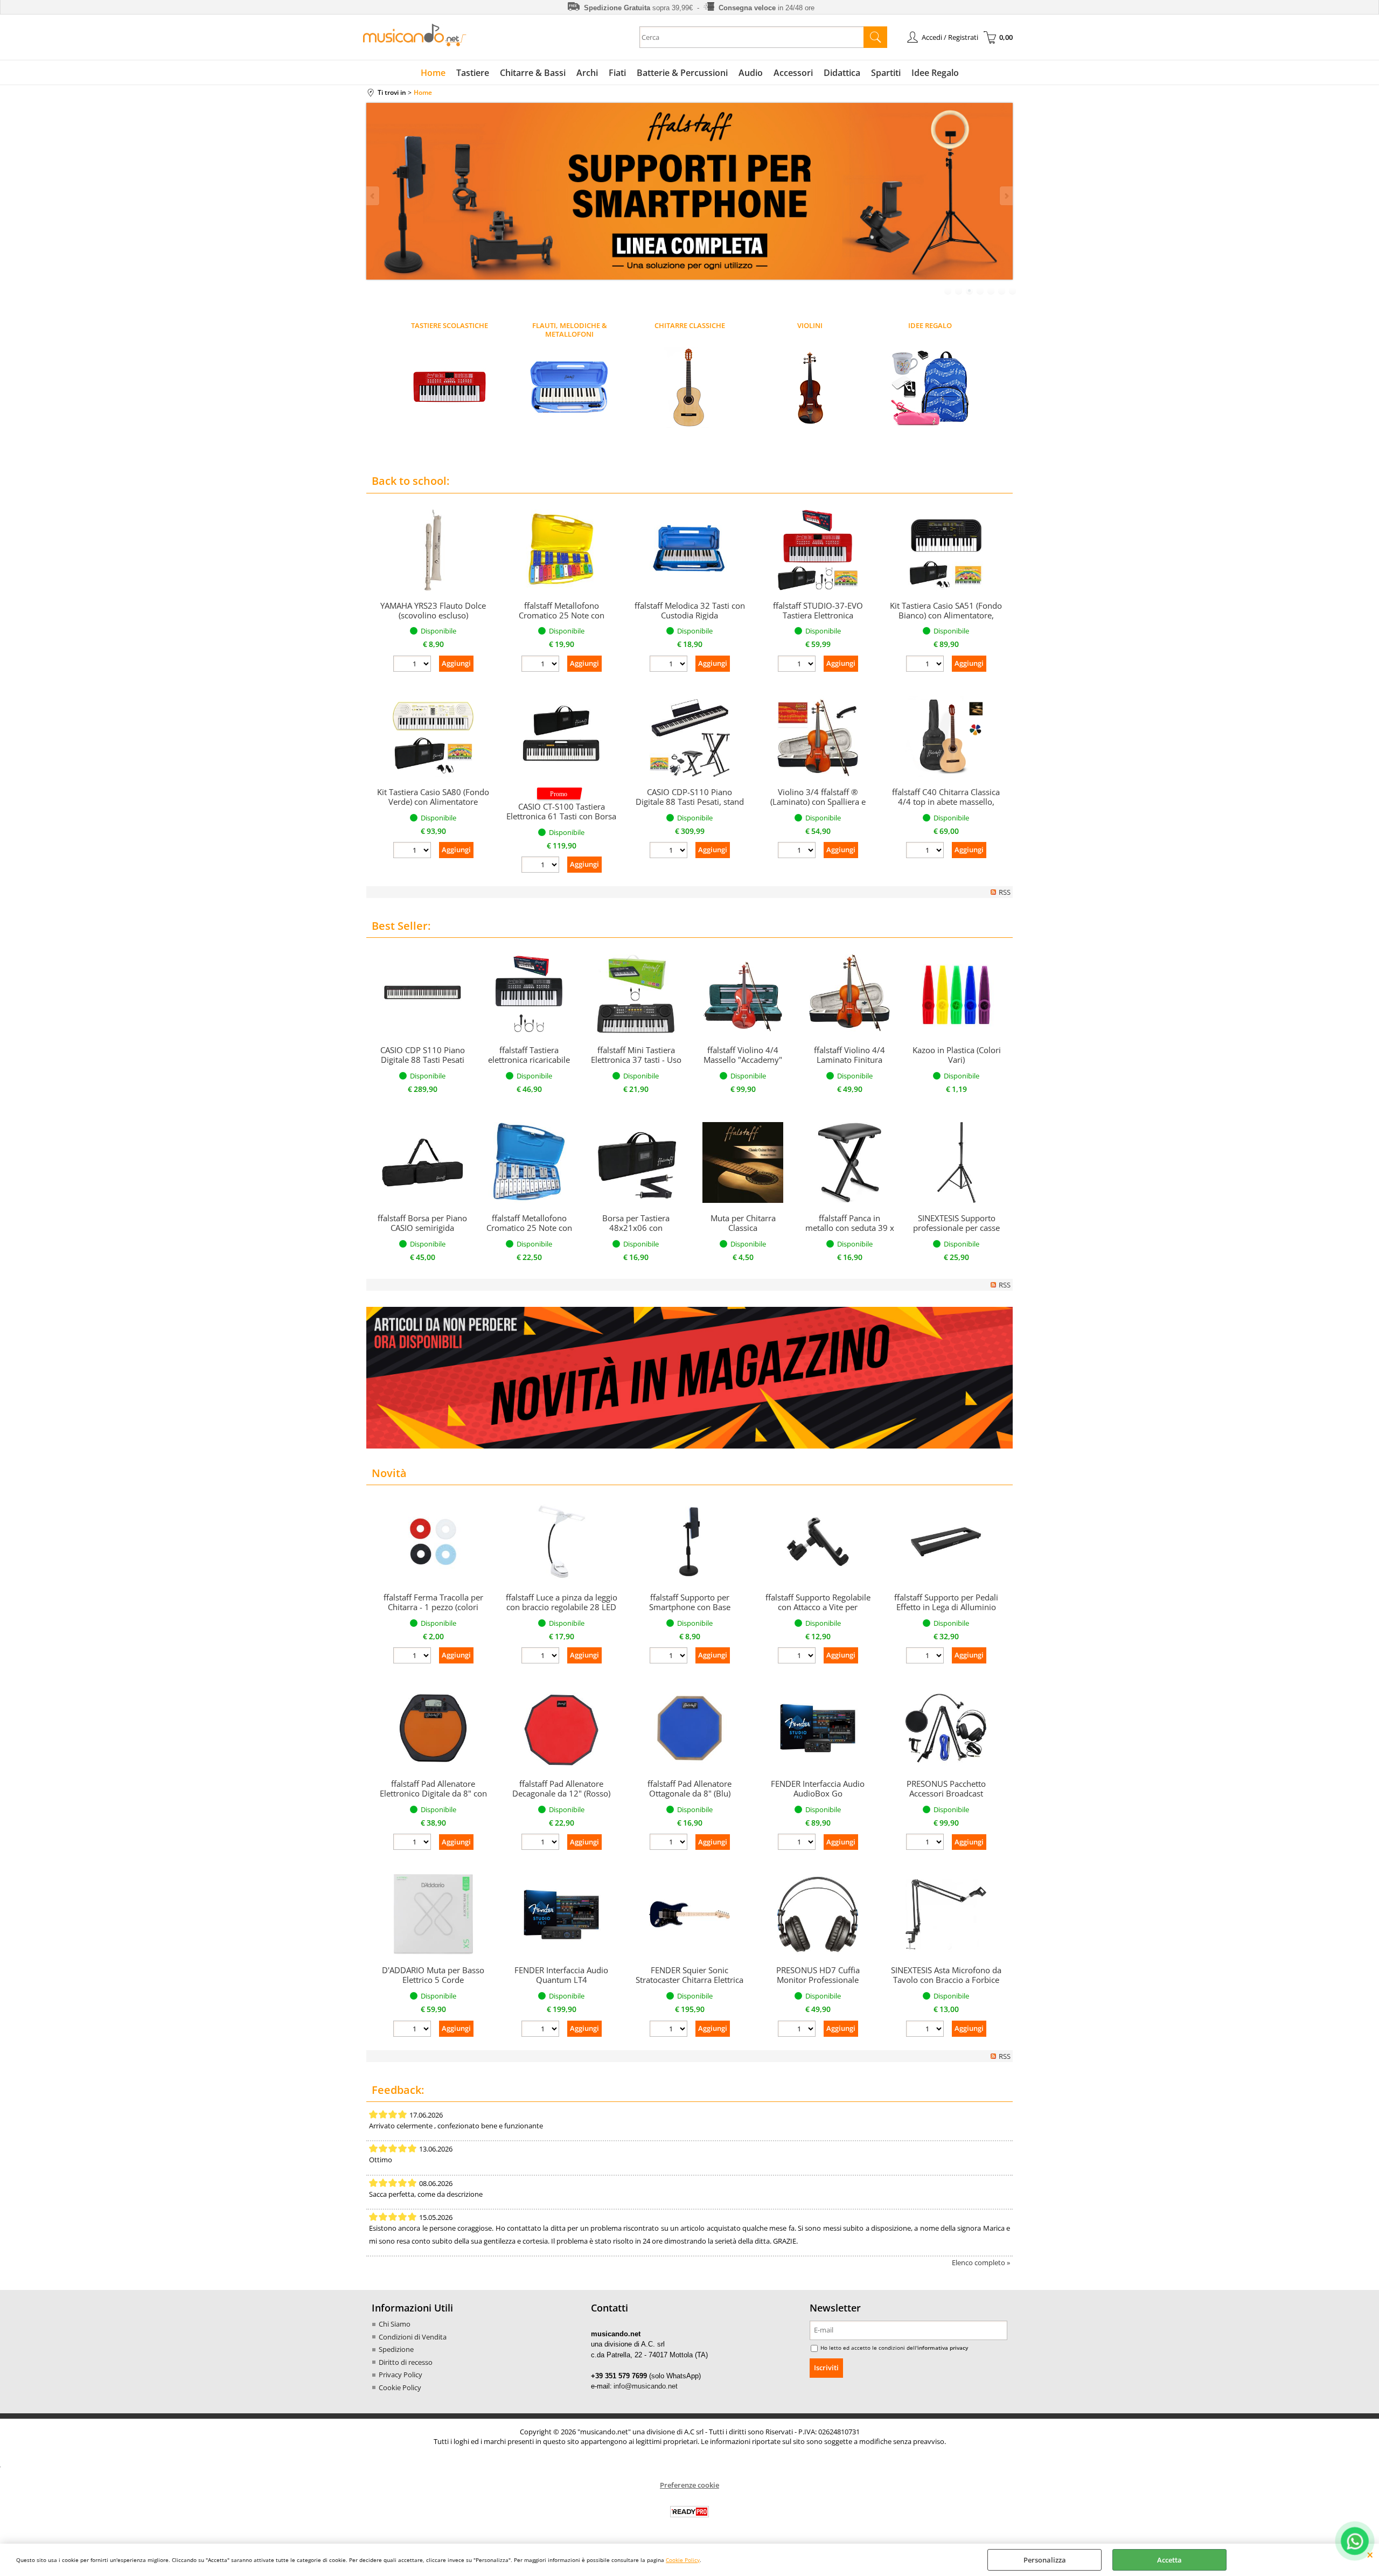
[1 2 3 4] (798, 2030)
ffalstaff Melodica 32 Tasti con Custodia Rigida (690, 610)
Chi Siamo (395, 2324)
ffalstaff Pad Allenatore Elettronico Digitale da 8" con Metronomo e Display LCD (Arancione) (433, 1798)
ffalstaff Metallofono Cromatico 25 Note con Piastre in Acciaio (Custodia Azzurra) (529, 1233)
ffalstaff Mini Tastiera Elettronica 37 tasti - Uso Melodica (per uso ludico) (636, 1064)
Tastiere (473, 73)
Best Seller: (401, 926)
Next (1006, 196)
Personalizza (1045, 2560)
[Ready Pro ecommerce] (689, 2512)
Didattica (842, 73)
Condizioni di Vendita (413, 2337)
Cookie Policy (683, 2560)
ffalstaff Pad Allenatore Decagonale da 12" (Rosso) (561, 1788)
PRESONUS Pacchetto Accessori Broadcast (946, 1788)
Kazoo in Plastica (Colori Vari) (957, 1055)
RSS (1005, 892)
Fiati (617, 73)
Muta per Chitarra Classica (743, 1223)
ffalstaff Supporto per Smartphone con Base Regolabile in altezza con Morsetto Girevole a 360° (690, 1612)
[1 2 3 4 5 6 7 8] (670, 1843)
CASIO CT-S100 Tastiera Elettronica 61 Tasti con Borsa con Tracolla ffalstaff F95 (561, 816)
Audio (751, 73)
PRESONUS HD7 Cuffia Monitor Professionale (818, 1975)
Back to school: (410, 481)
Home (433, 73)
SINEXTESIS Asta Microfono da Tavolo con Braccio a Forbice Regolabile (946, 1980)
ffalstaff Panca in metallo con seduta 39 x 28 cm (850, 1228)
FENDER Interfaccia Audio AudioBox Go (818, 1788)
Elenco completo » (981, 2262)
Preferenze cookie (689, 2485)
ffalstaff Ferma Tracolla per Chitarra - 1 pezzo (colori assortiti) (433, 1607)
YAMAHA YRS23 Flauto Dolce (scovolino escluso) (433, 610)
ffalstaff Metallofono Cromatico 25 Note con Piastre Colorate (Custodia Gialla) (562, 620)
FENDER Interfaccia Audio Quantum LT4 (561, 1975)
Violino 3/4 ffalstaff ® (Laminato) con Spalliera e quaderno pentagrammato (818, 802)
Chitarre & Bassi (533, 73)
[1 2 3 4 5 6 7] (542, 1843)
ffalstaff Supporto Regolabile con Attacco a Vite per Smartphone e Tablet (818, 1607)
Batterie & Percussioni (682, 73)
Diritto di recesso (406, 2362)
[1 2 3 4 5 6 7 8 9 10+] (413, 665)
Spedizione (396, 2349)
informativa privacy (943, 2348)
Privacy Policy (401, 2375)
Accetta (1169, 2560)
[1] (798, 1843)
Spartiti (886, 73)
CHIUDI (1370, 2554)
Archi (587, 73)
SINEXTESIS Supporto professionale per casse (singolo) (956, 1228)
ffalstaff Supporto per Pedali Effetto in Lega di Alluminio (946, 1602)
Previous (373, 196)
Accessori (793, 73)
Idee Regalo (935, 73)
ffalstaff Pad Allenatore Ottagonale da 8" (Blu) (689, 1788)
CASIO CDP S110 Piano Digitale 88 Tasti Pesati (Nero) (423, 1060)
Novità (389, 1473)
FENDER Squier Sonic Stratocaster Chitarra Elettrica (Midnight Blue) (689, 1980)
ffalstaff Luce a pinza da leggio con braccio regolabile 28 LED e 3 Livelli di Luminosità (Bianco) (562, 1612)
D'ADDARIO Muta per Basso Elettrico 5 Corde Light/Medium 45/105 (433, 1980)
